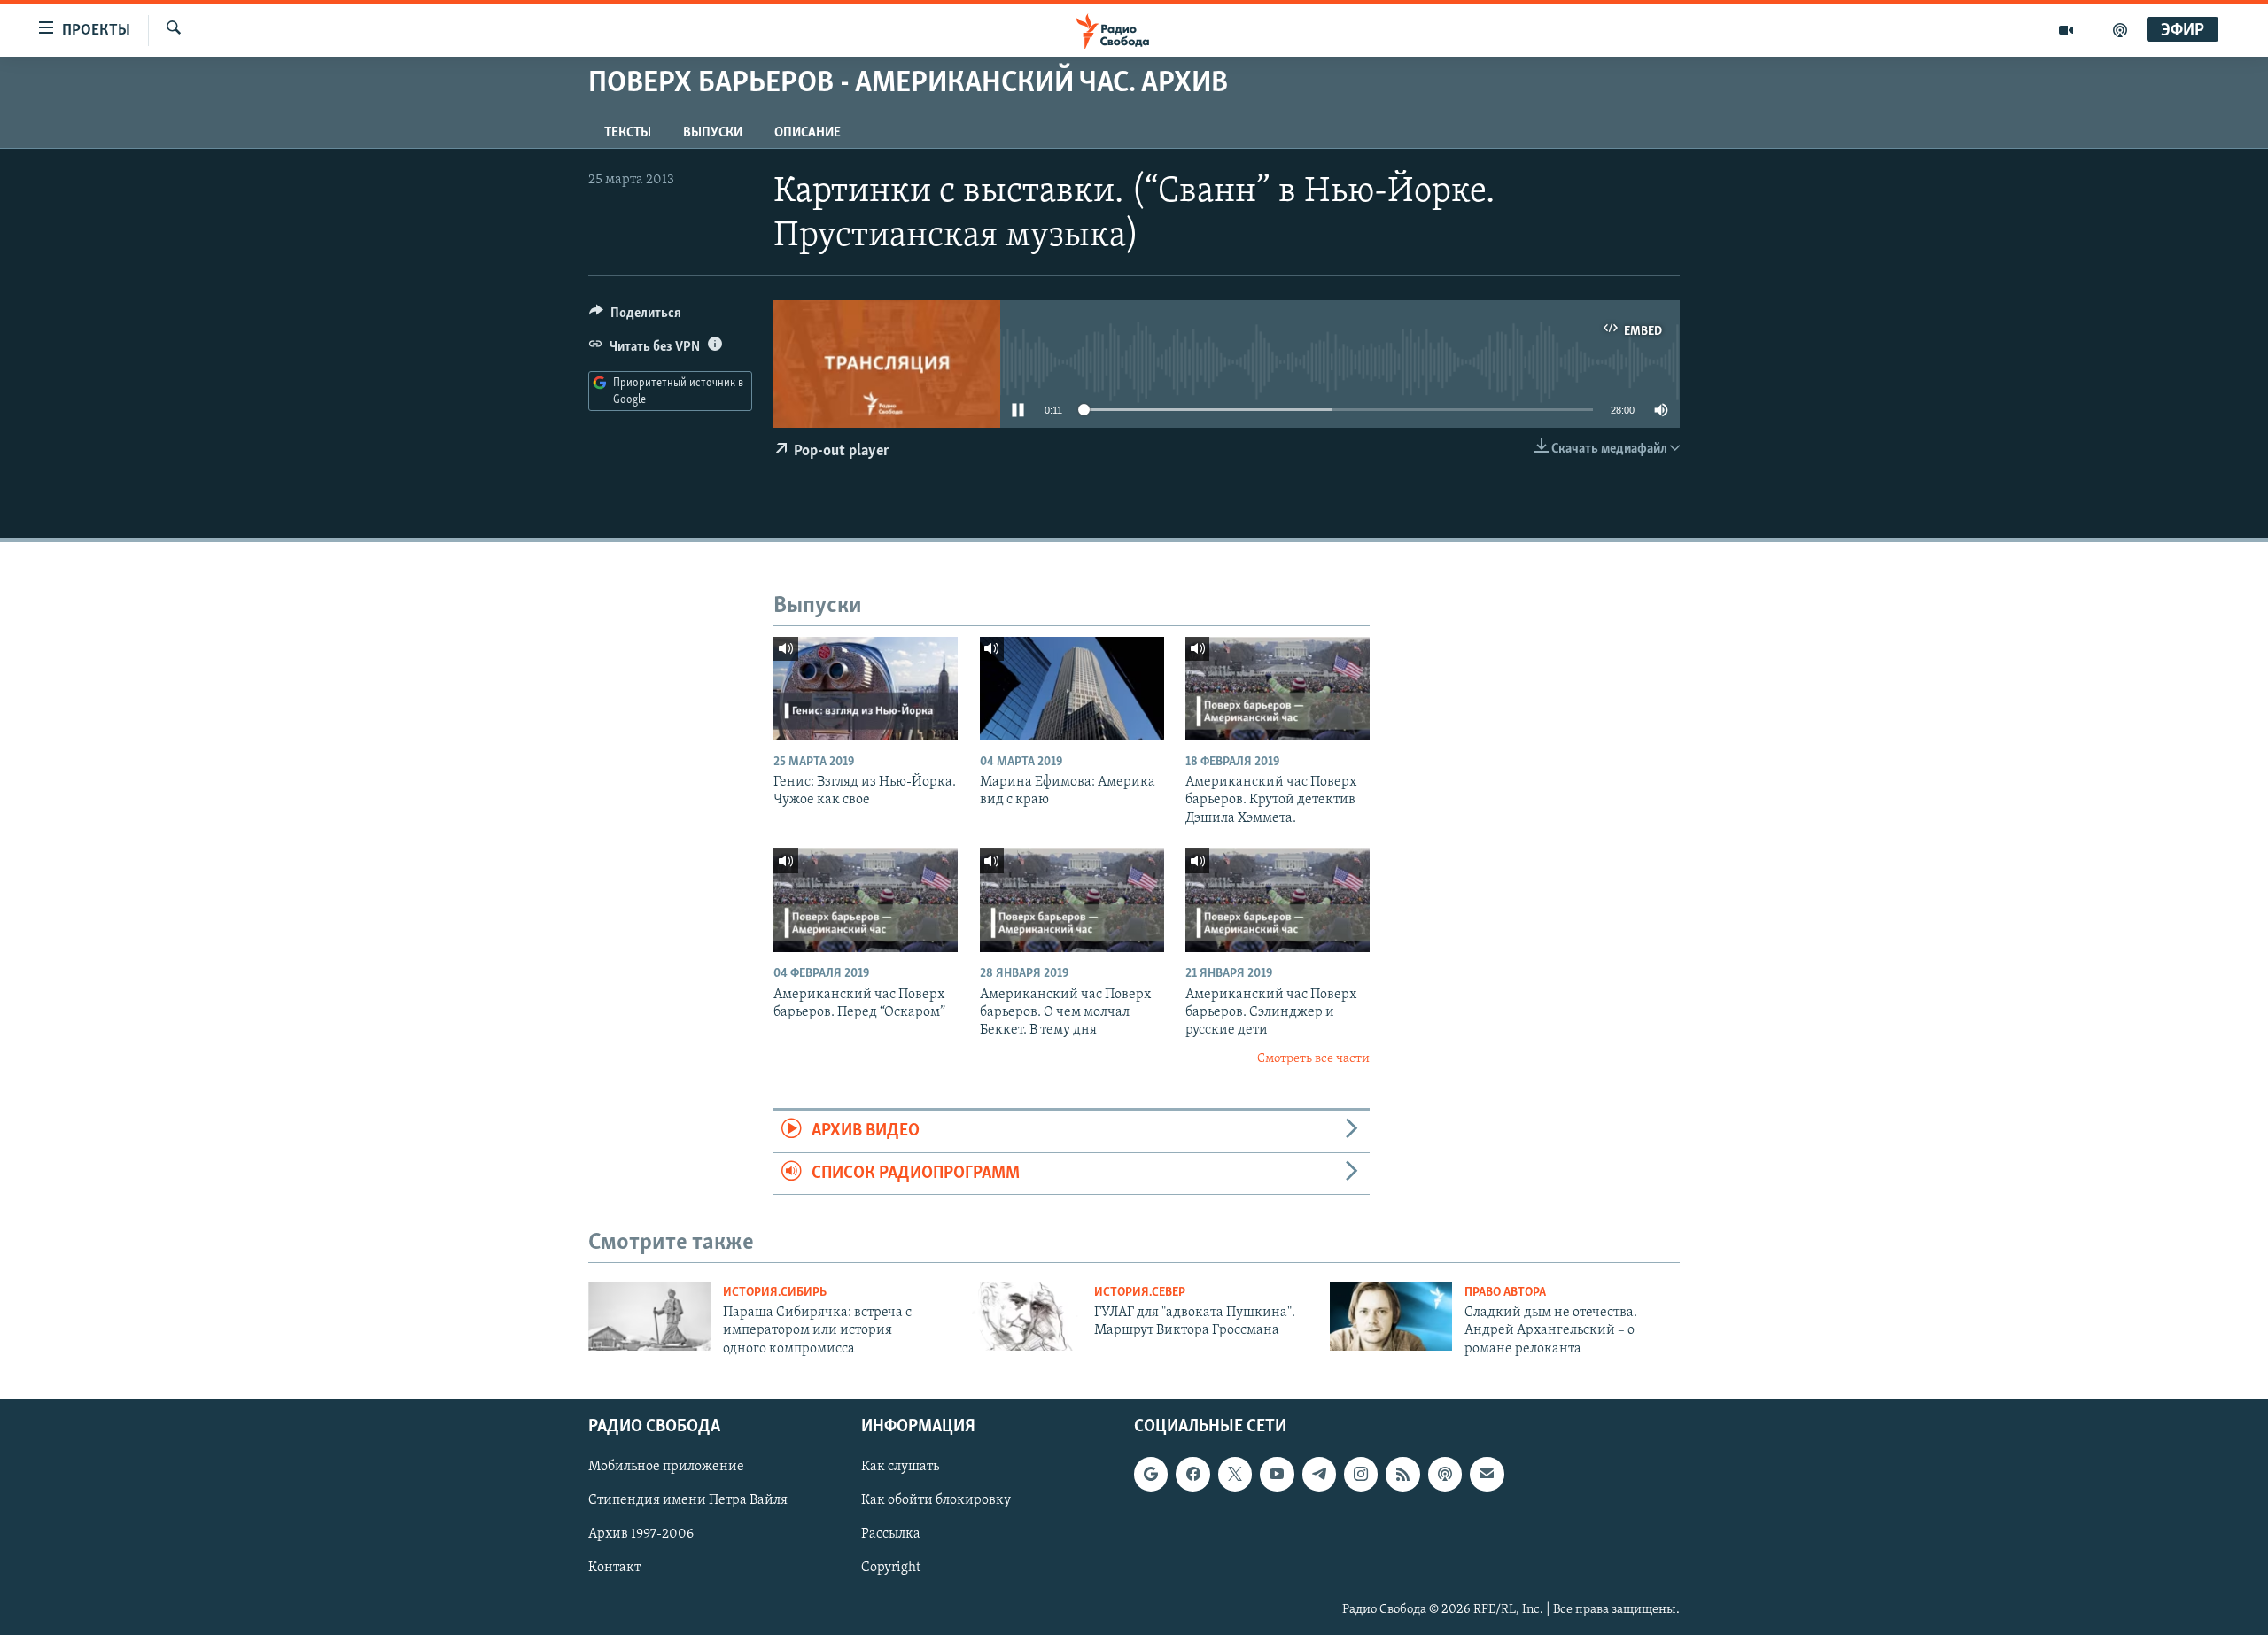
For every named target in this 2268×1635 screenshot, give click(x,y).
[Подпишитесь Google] (1151, 1474)
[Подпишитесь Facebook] (1192, 1474)
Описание (808, 133)
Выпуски (713, 133)
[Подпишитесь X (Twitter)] (1235, 1474)
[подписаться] (1487, 1474)
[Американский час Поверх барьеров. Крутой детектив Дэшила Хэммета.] (1278, 689)
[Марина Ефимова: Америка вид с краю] (1072, 689)
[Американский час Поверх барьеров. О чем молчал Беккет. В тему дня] (1072, 900)
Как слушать (900, 1467)
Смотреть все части (1313, 1059)
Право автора (1505, 1293)
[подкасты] (2120, 30)
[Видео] (2066, 30)
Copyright (891, 1569)
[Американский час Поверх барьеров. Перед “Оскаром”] (866, 900)
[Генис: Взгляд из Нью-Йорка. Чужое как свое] (866, 689)
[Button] (635, 317)
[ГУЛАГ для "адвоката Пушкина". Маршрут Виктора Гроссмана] (1021, 1316)
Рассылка (891, 1535)
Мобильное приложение (666, 1467)
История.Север (1140, 1293)
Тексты (628, 133)
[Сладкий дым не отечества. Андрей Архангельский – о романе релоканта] (1391, 1316)
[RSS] (1402, 1474)
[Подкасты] (1445, 1474)
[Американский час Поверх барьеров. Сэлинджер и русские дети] (1278, 900)
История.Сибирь (775, 1293)
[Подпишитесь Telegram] (1319, 1474)
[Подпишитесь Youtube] (1277, 1474)
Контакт (614, 1569)
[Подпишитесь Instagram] (1361, 1474)
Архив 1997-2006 (641, 1535)
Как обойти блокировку (936, 1501)
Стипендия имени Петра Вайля (688, 1501)
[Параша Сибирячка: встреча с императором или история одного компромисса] (649, 1316)
